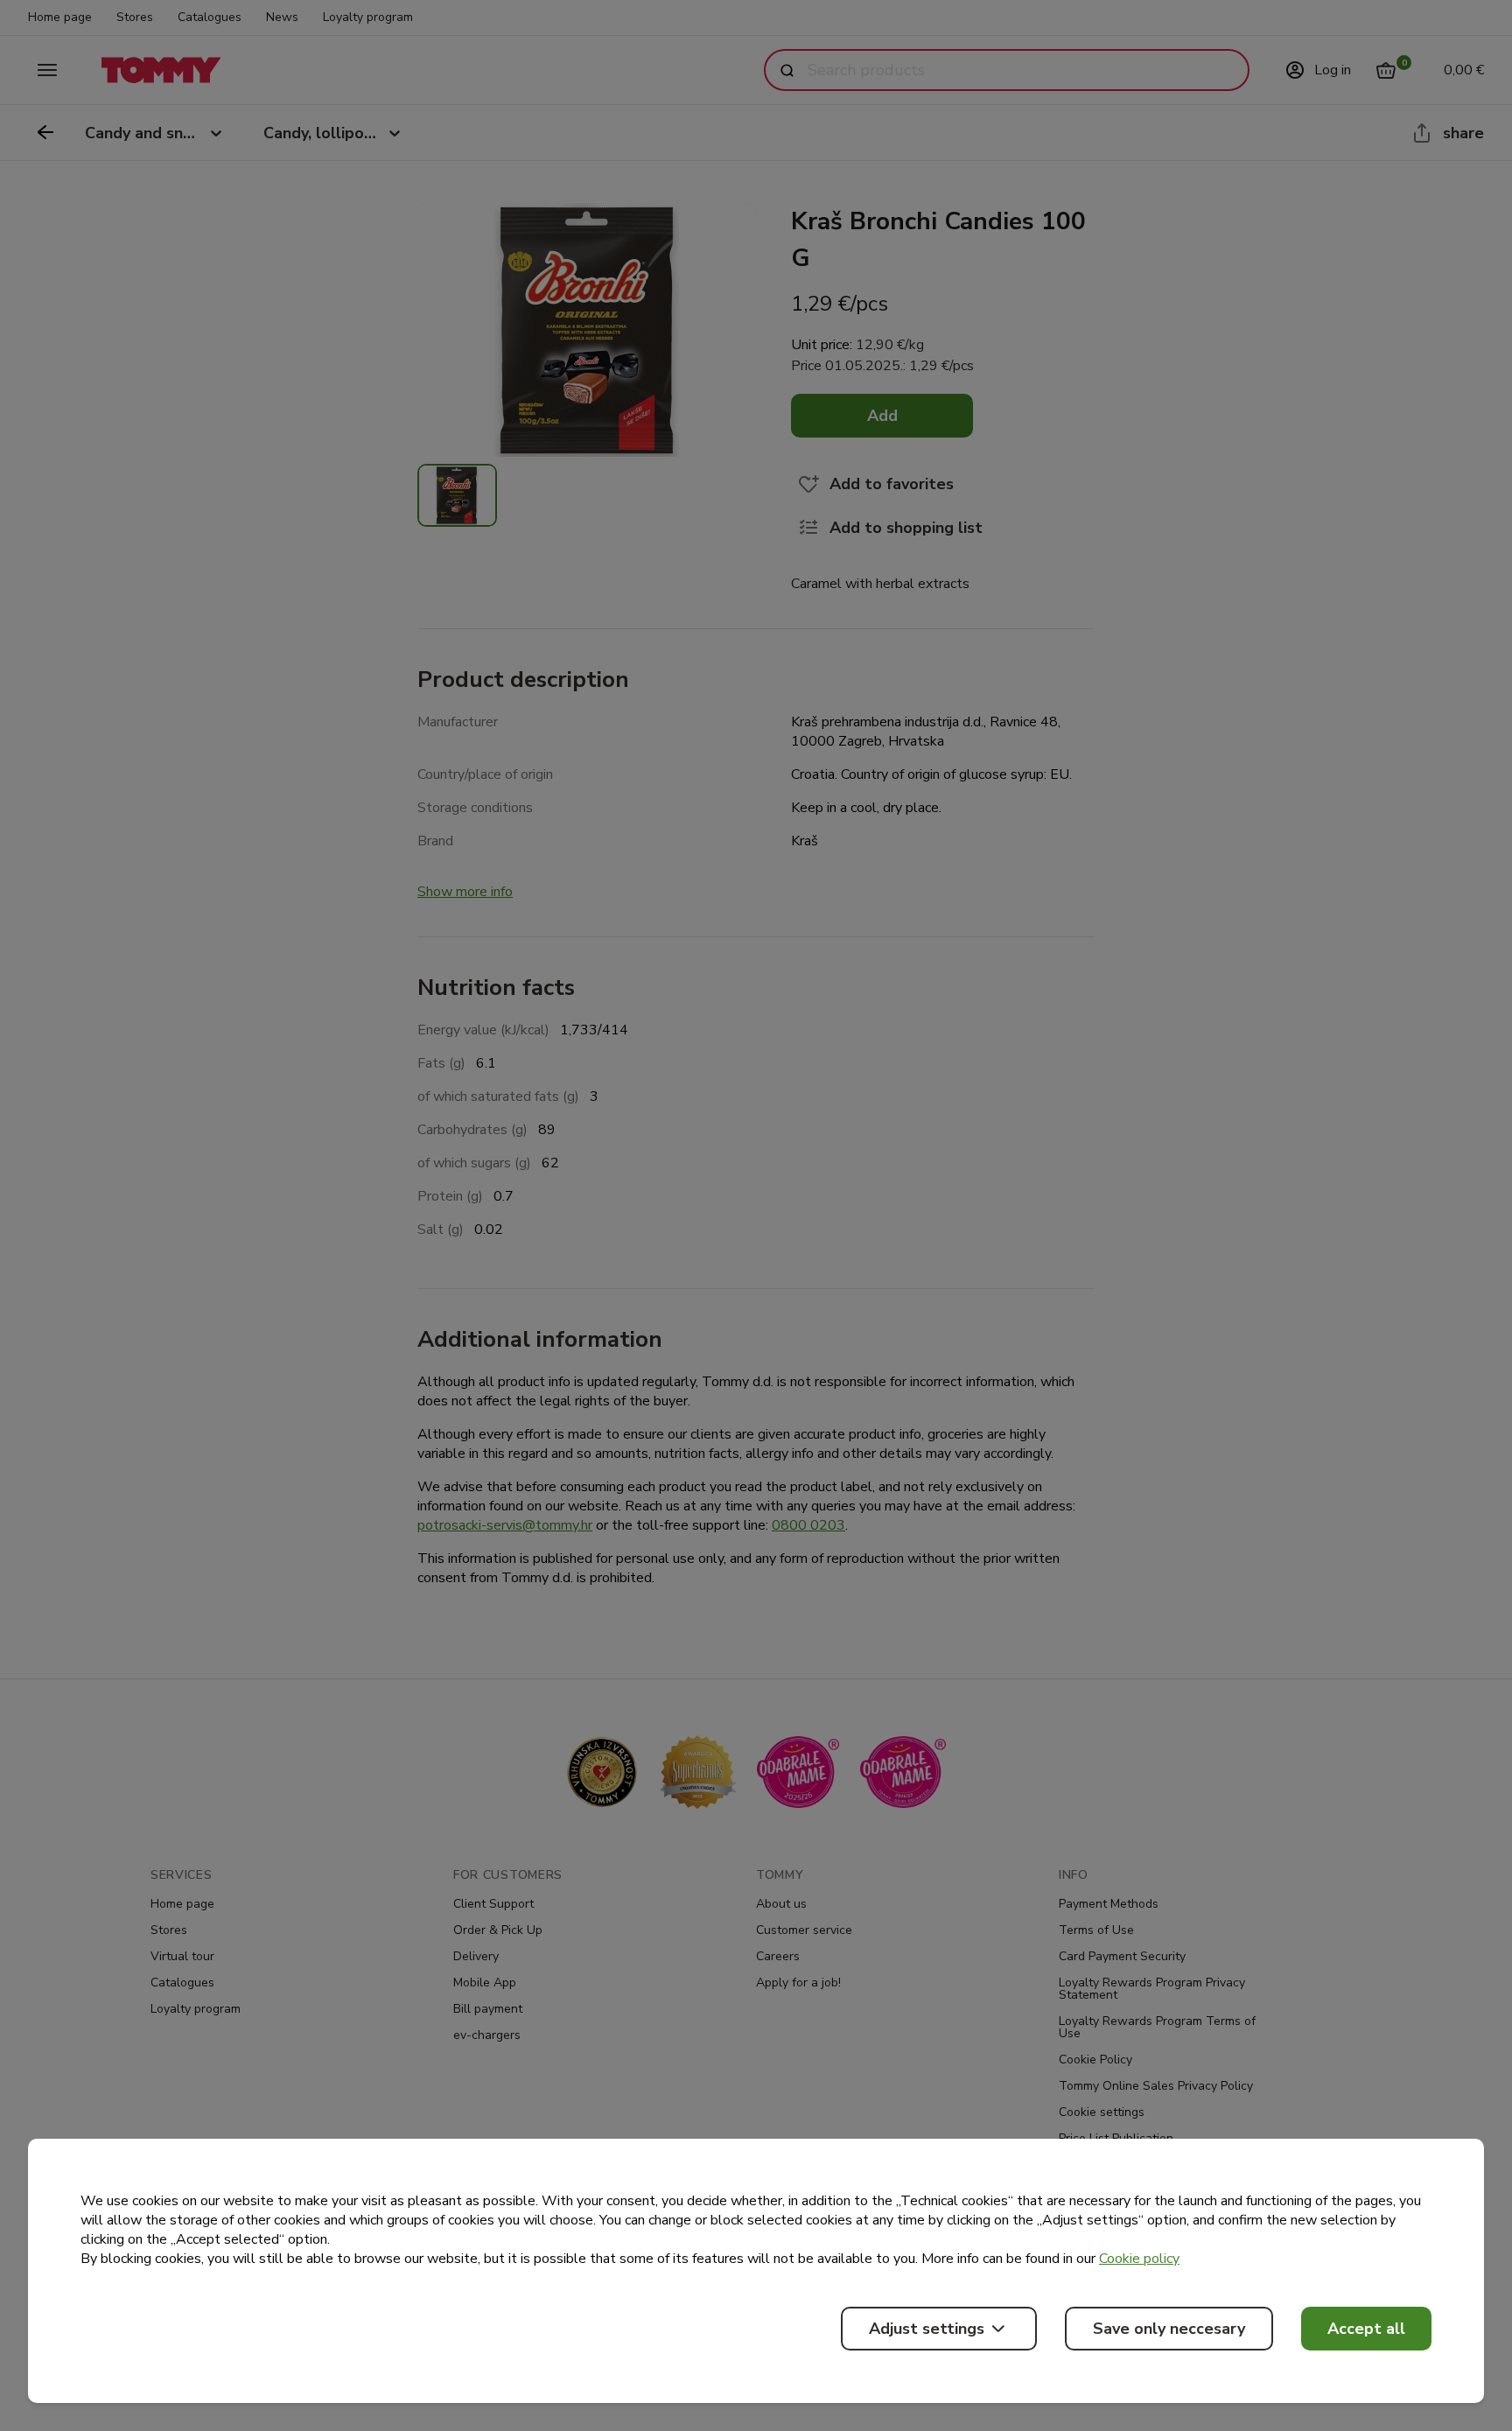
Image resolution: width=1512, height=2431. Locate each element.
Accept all (1366, 2329)
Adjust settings (927, 2329)
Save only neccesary (1169, 2329)
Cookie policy (1139, 2259)
